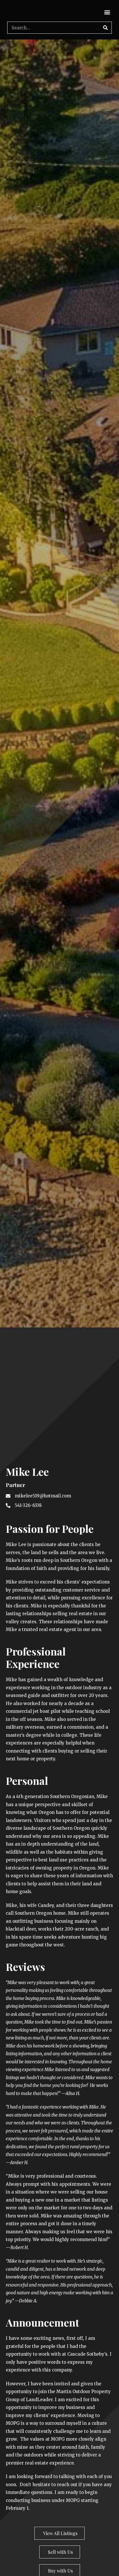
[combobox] (59, 1297)
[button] (107, 12)
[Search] (105, 28)
